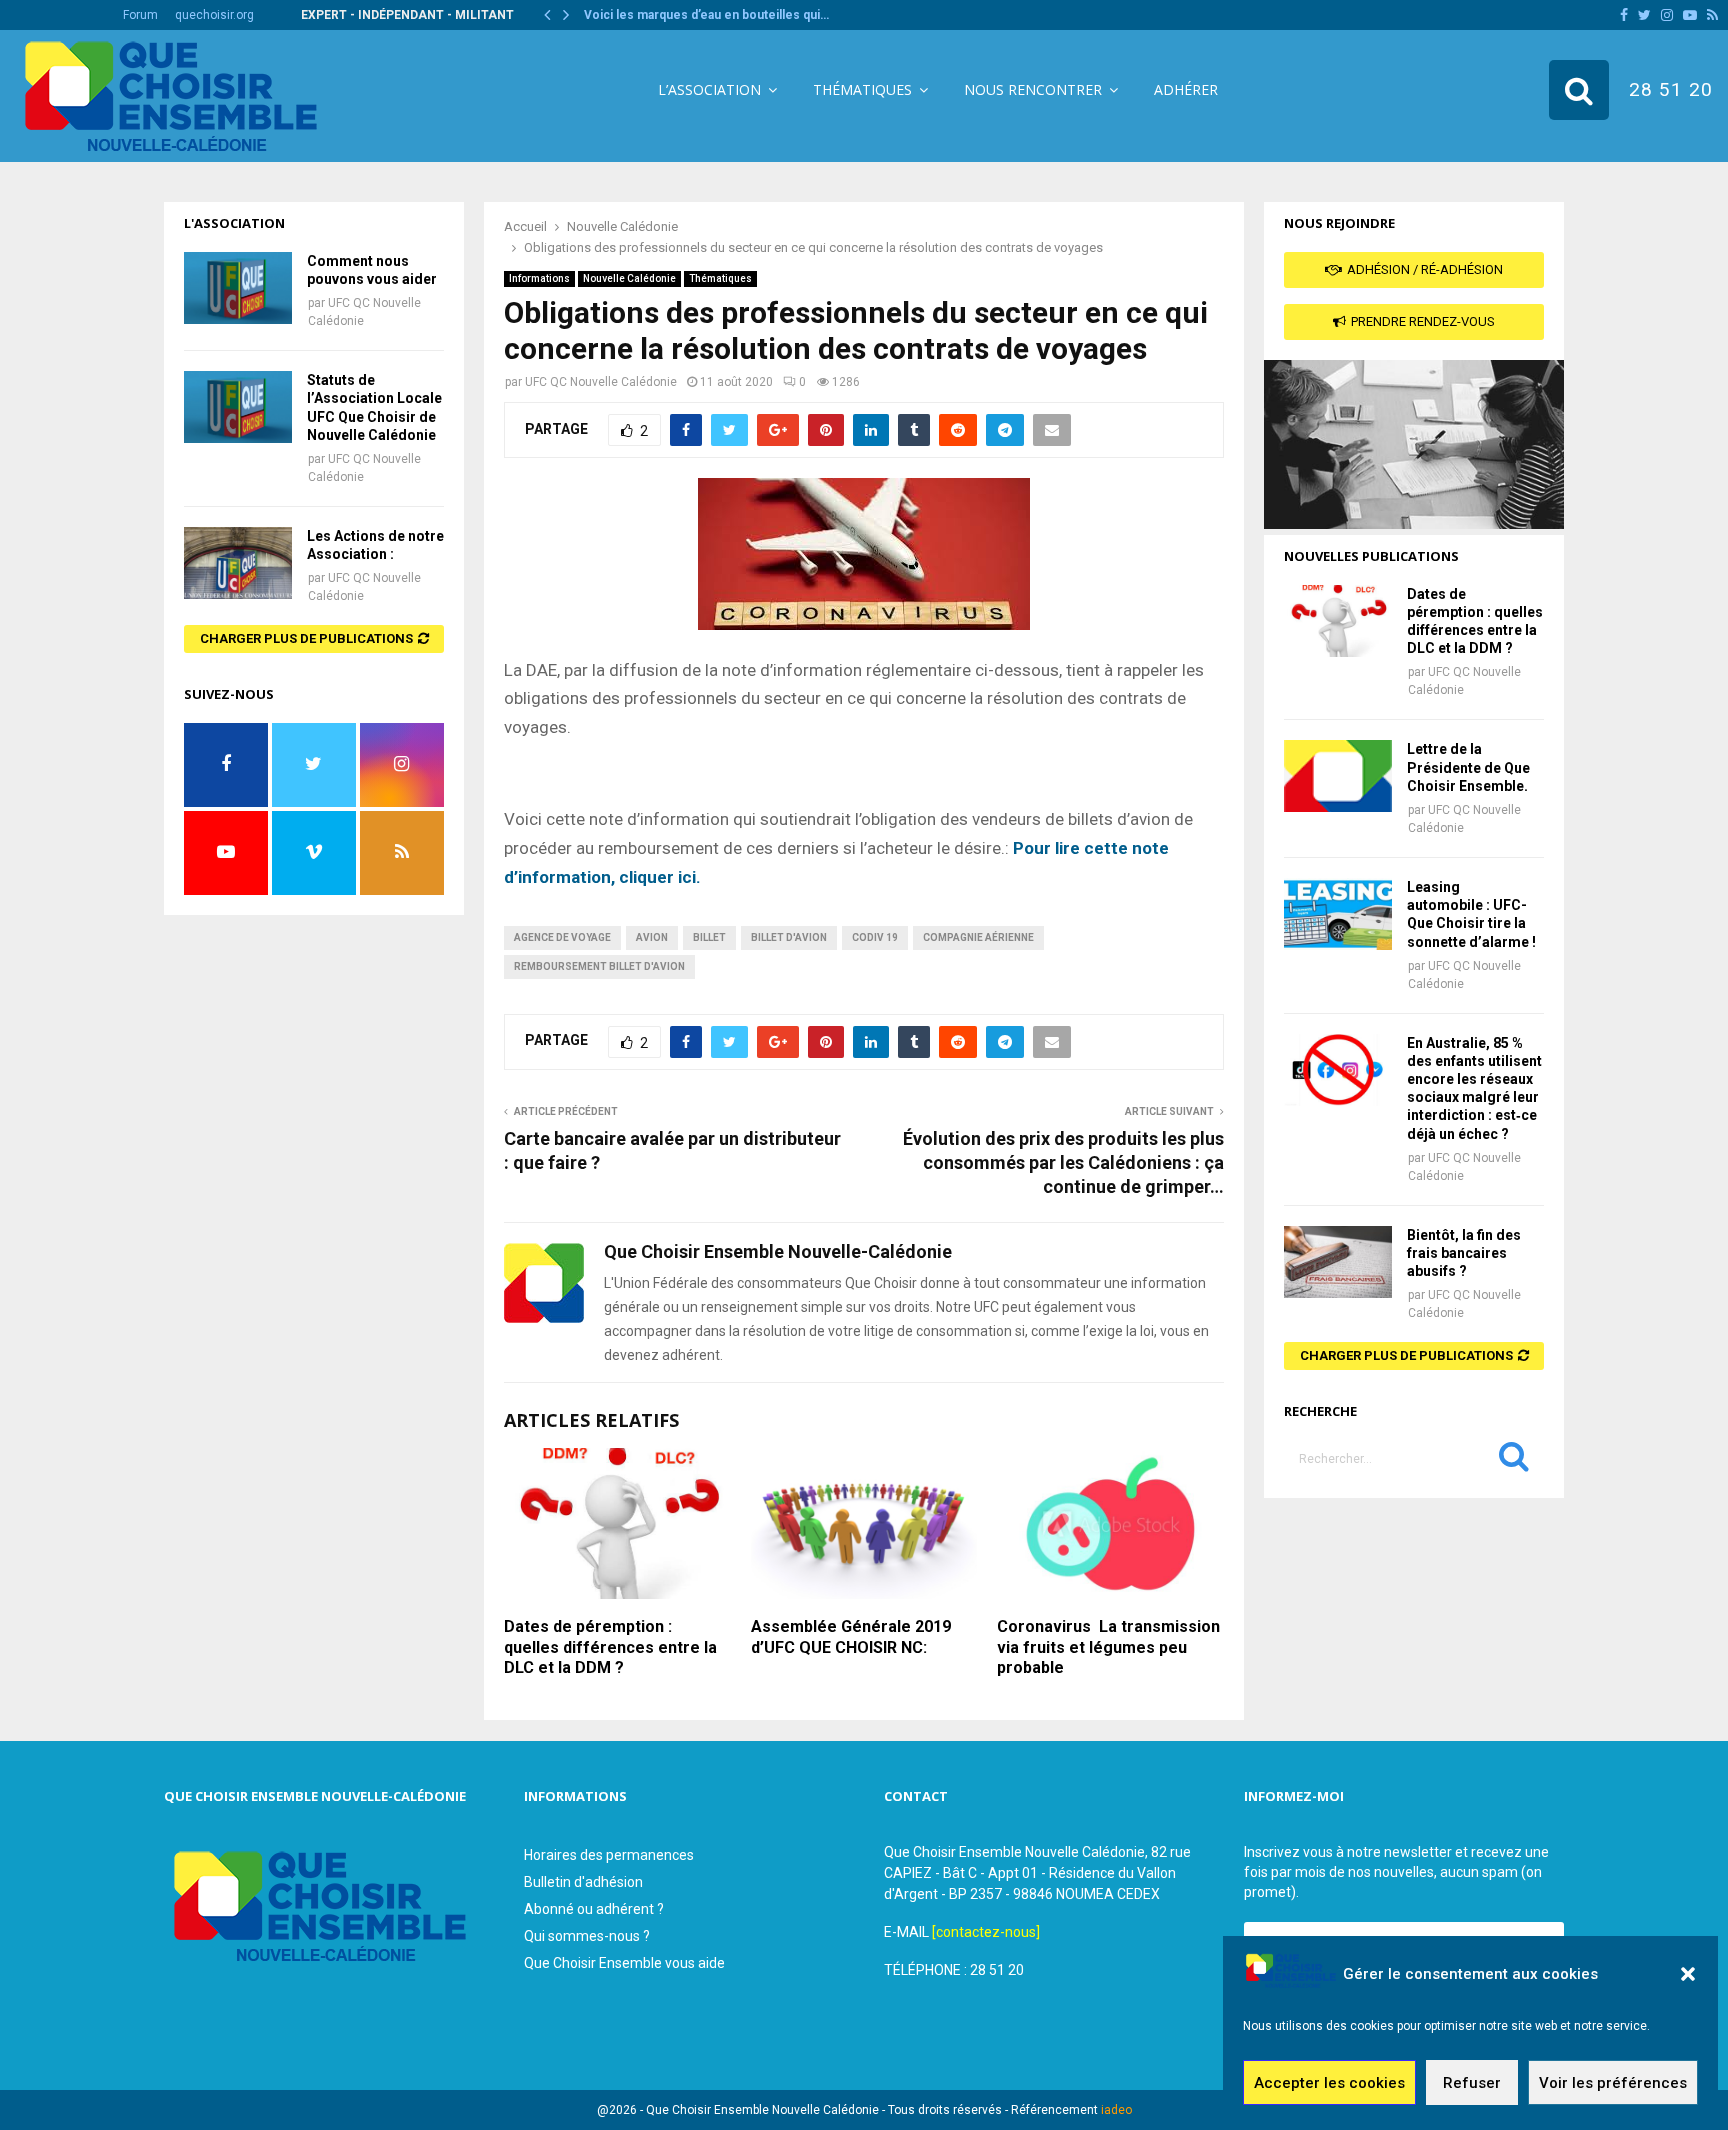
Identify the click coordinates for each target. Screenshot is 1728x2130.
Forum (140, 15)
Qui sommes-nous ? (587, 1936)
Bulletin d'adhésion (583, 1882)
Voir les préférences (1613, 2083)
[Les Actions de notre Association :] (238, 563)
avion (652, 937)
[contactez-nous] (986, 1932)
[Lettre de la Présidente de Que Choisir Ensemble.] (1338, 776)
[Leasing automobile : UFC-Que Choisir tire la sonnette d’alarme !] (1338, 914)
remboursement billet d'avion (599, 966)
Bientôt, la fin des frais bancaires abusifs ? (1464, 1253)
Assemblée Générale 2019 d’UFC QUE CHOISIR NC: (851, 1637)
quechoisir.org (214, 15)
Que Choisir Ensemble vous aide (624, 1963)
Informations (539, 278)
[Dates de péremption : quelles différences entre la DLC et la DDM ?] (1338, 621)
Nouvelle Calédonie (629, 278)
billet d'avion (789, 937)
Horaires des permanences (609, 1855)
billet (709, 937)
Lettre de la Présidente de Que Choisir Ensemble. (1468, 767)
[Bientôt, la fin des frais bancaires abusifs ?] (1338, 1262)
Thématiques (862, 89)
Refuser (1472, 2083)
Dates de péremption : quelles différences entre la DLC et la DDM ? (610, 1647)
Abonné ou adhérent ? (594, 1909)
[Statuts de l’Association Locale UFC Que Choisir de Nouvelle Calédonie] (238, 407)
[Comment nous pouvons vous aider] (238, 288)
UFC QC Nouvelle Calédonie (601, 382)
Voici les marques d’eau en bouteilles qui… (706, 15)
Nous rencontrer (1033, 89)
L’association (709, 89)
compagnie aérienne (978, 937)
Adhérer (1186, 89)
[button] (1688, 1974)
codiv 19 (875, 937)
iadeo (1116, 2110)
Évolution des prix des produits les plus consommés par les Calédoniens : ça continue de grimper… (1063, 1162)
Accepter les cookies (1329, 2083)
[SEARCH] (1514, 1461)
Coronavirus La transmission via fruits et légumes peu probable (1108, 1647)
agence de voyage (562, 937)
